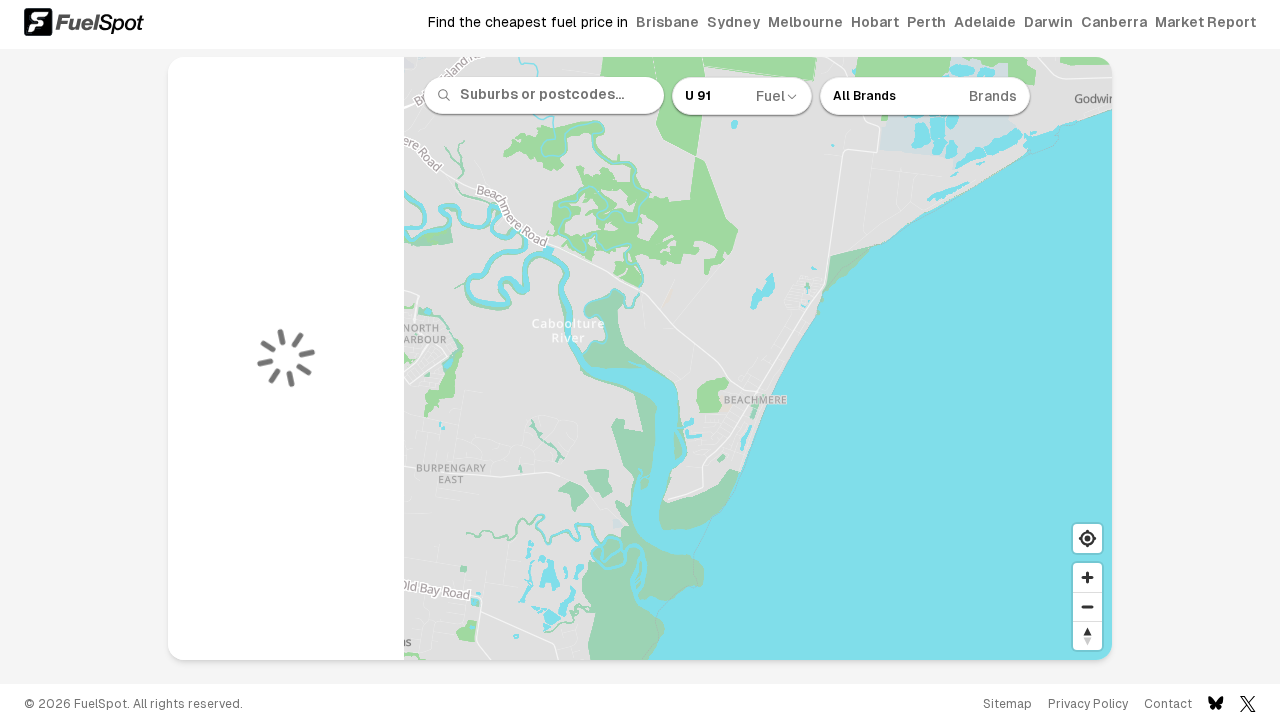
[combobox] (556, 95)
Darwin (1048, 22)
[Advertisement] (80, 366)
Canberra (1114, 22)
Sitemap (1007, 704)
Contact (1168, 704)
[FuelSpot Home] (84, 22)
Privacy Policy (1088, 704)
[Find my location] (1087, 538)
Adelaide (985, 22)
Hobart (875, 22)
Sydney (733, 22)
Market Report (1205, 22)
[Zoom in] (1087, 577)
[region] (758, 358)
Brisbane (667, 22)
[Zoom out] (1087, 606)
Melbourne (805, 22)
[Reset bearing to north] (1087, 635)
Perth (926, 22)
